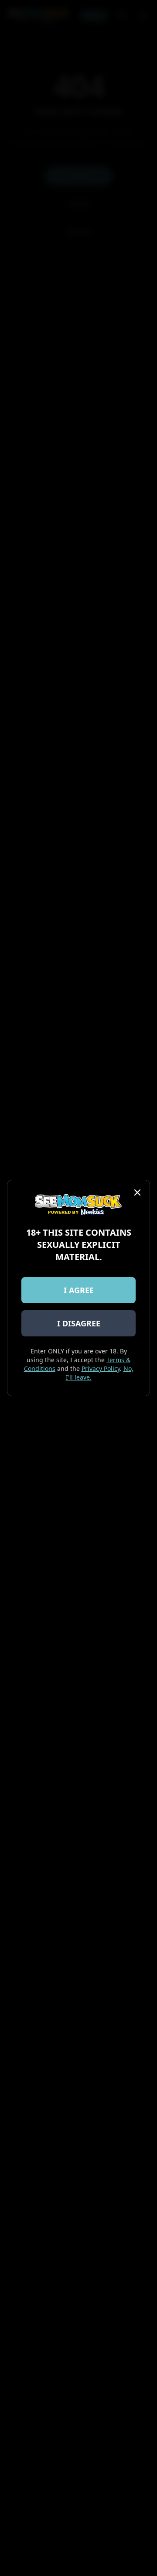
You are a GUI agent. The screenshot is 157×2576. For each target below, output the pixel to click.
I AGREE (79, 1290)
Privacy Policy (101, 1368)
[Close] (137, 1192)
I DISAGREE (79, 1323)
